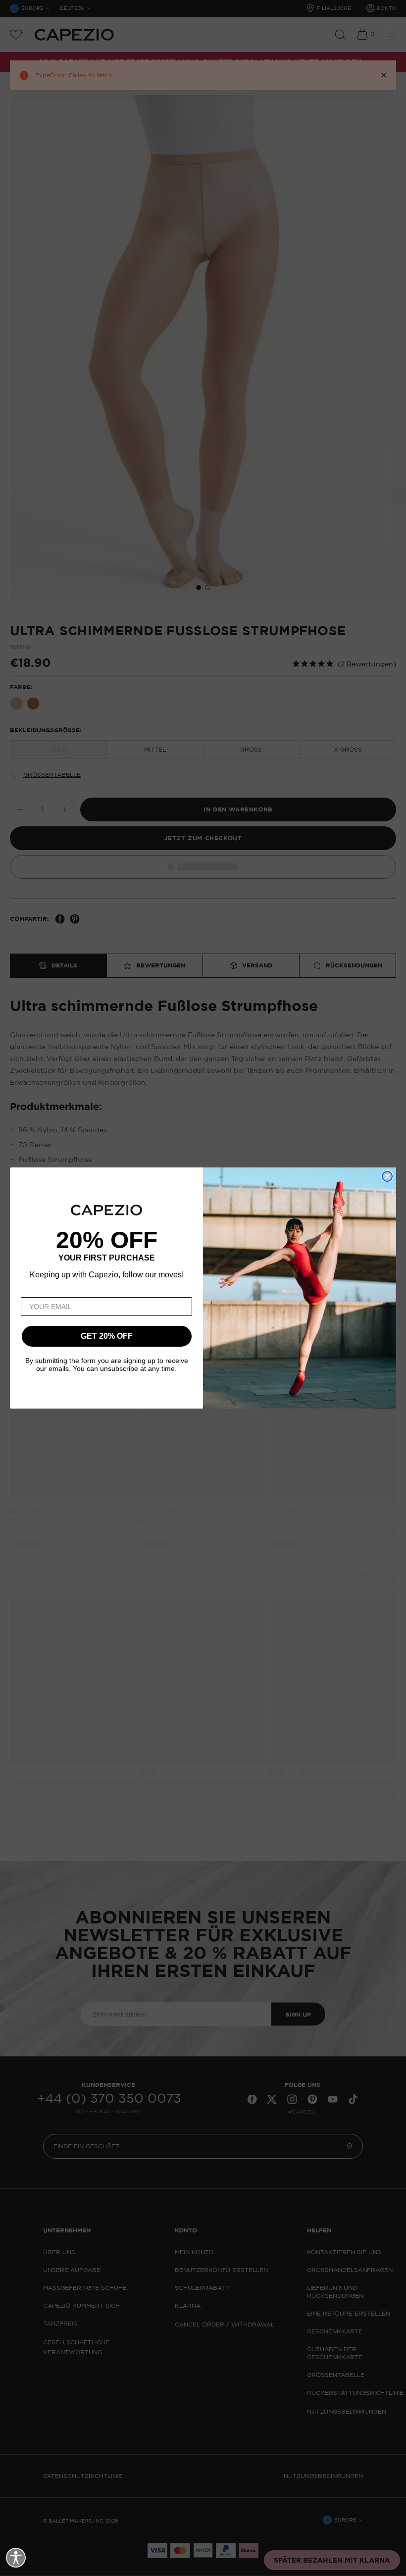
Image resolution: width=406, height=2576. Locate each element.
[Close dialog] (387, 1176)
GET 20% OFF (107, 1336)
